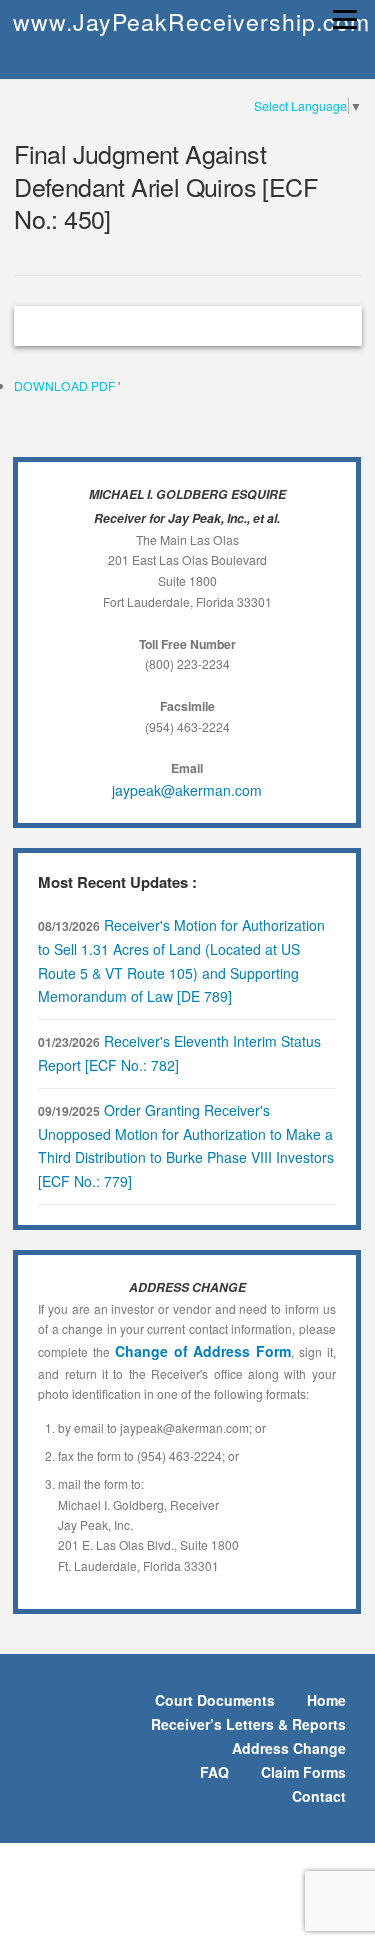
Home (326, 1700)
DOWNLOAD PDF (66, 385)
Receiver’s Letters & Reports (248, 1724)
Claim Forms (303, 1772)
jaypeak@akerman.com (187, 790)
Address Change (289, 1748)
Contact (319, 1796)
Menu (342, 19)
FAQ (214, 1772)
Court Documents (215, 1700)
